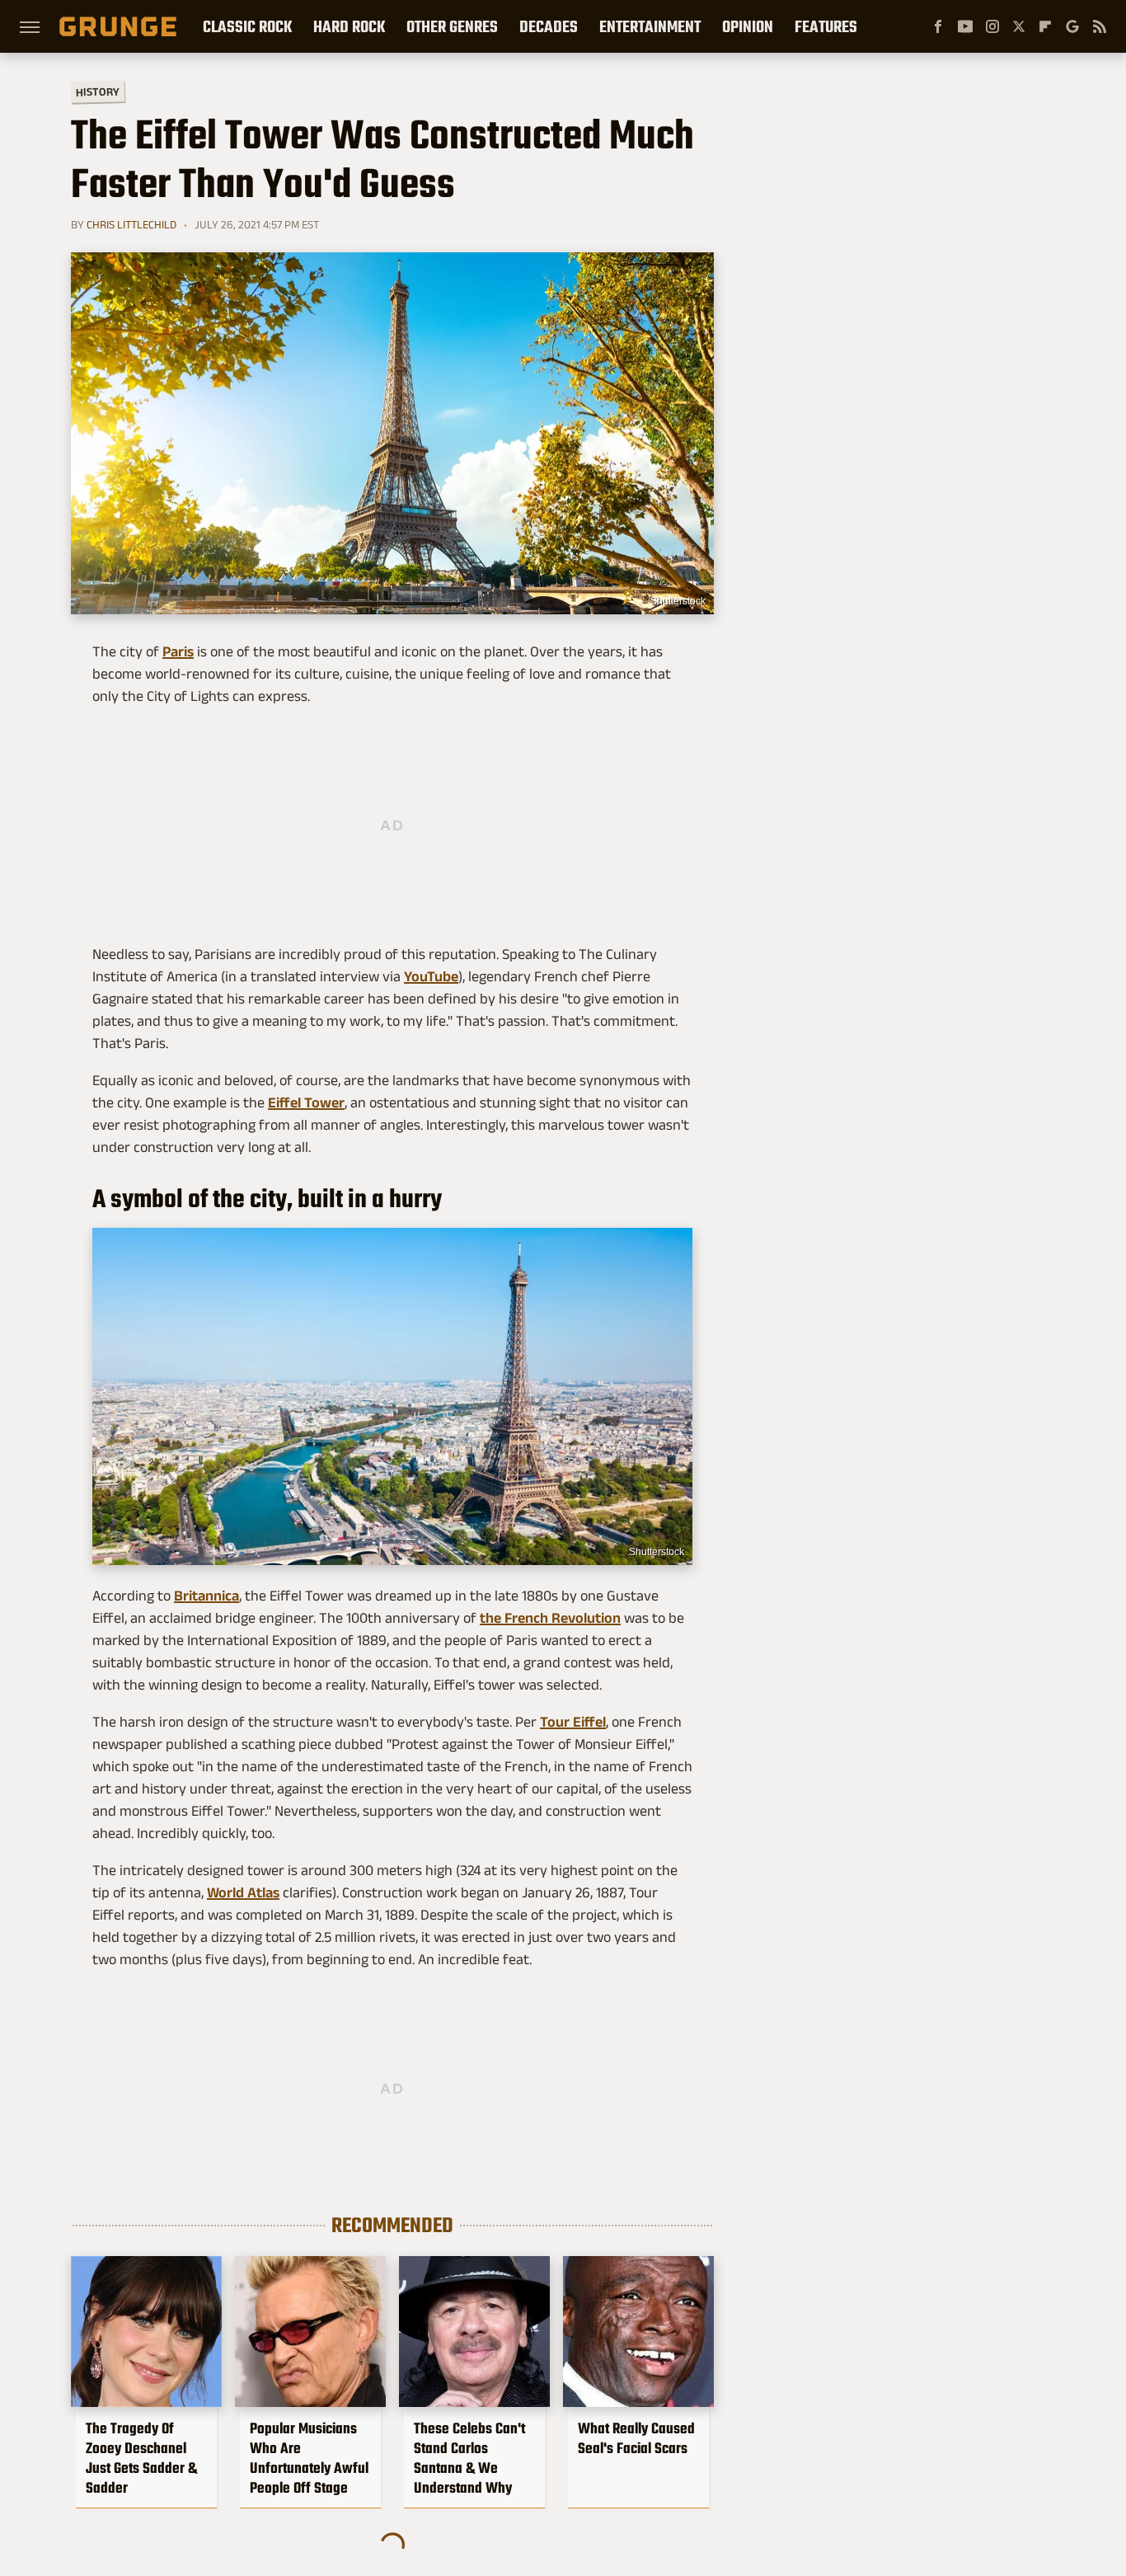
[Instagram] (992, 26)
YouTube (431, 976)
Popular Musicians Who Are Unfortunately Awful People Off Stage (309, 2458)
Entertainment (650, 26)
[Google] (1072, 26)
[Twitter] (1019, 26)
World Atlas (243, 1892)
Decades (549, 26)
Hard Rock (349, 26)
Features (826, 26)
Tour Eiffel (573, 1722)
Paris (178, 651)
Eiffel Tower (306, 1102)
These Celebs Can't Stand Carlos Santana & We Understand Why (469, 2458)
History (98, 91)
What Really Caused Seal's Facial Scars (636, 2438)
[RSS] (1100, 26)
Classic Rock (247, 26)
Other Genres (452, 26)
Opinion (748, 26)
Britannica (206, 1596)
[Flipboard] (1045, 26)
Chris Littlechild (131, 224)
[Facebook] (938, 26)
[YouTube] (965, 26)
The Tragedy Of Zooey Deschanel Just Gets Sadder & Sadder (141, 2458)
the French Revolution (550, 1618)
